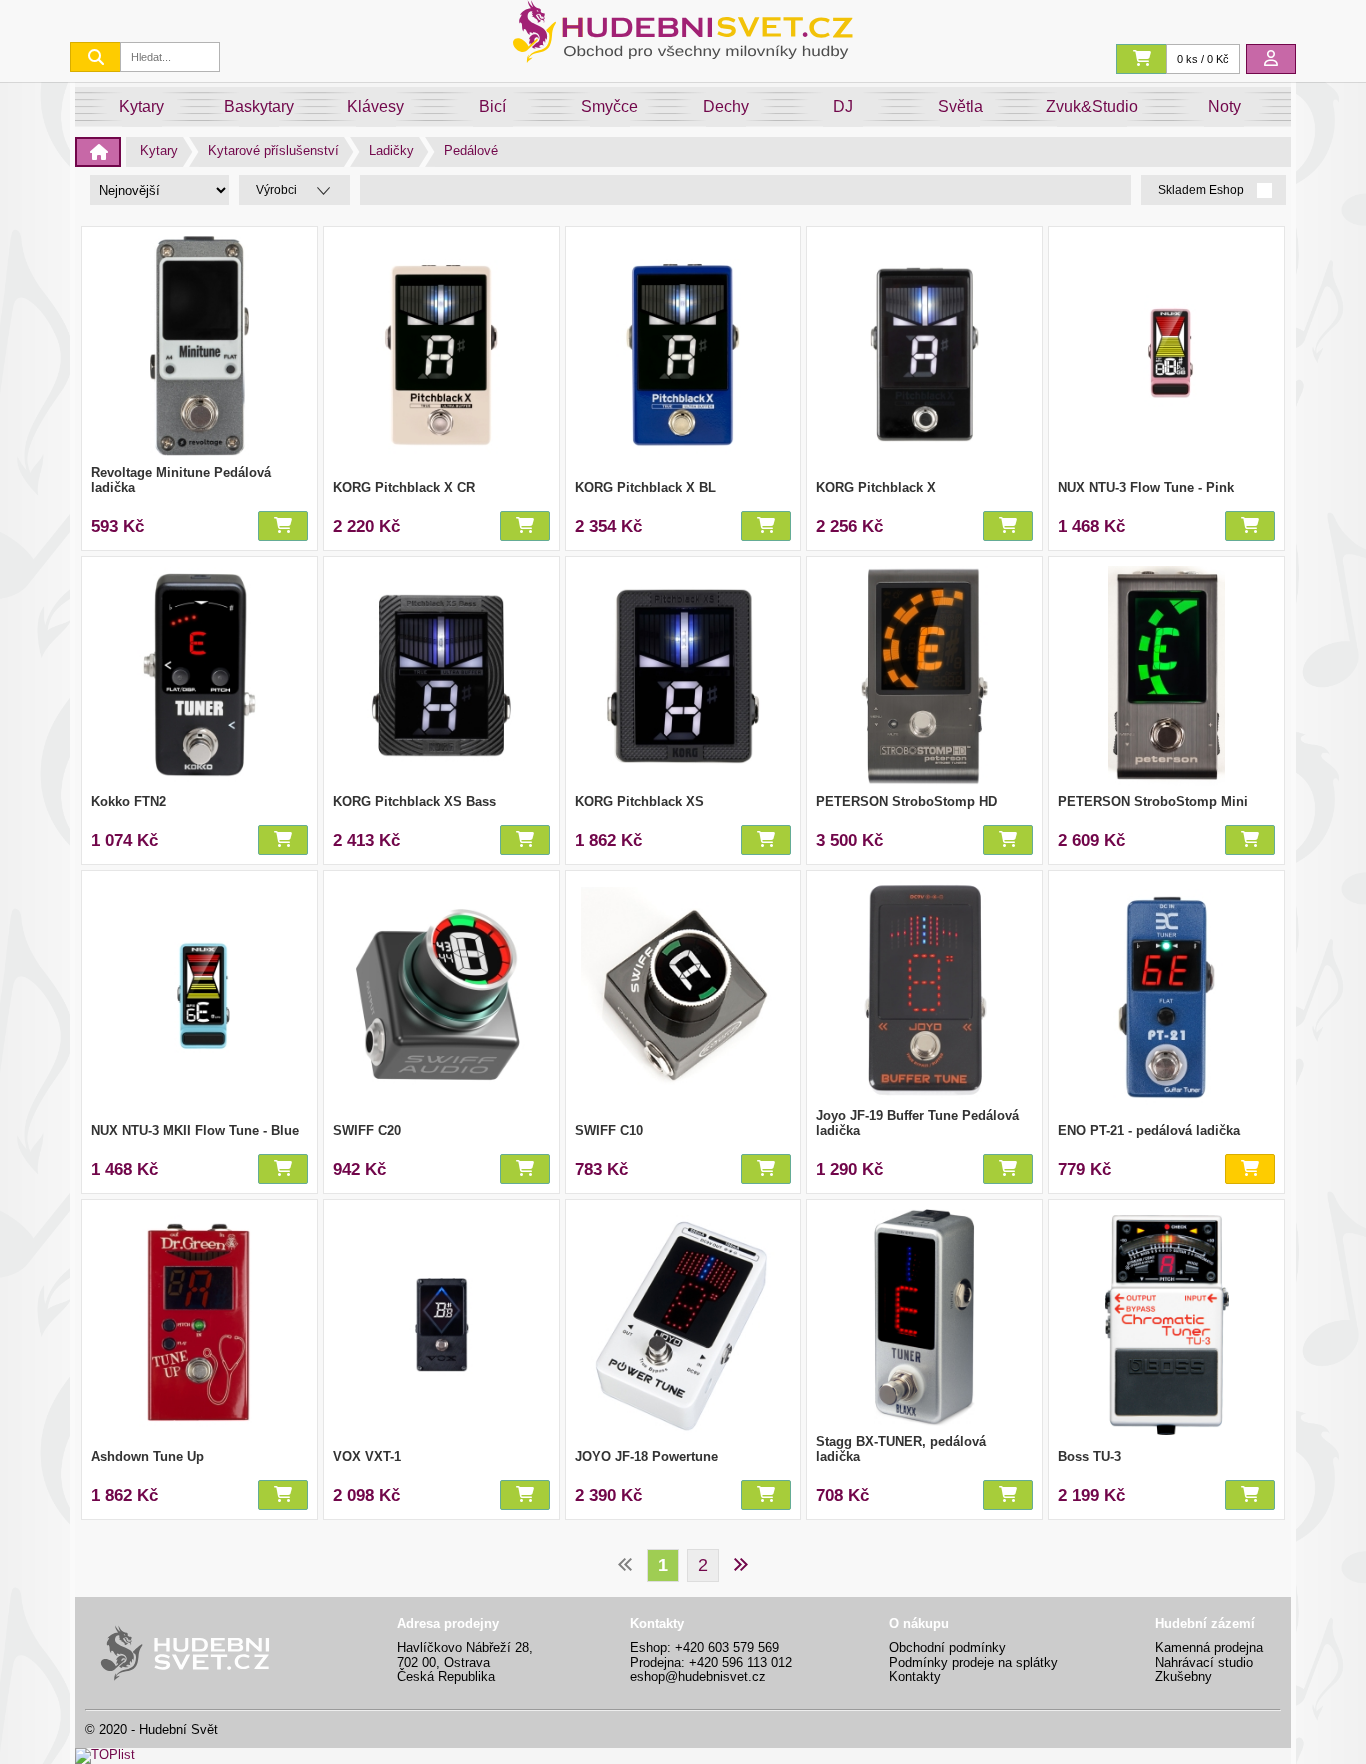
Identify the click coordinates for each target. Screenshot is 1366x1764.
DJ (843, 106)
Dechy (726, 106)
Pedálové (471, 150)
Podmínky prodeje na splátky (973, 1662)
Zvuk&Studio (1092, 106)
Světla (960, 106)
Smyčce (609, 106)
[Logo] (683, 57)
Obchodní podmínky (947, 1647)
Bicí (492, 106)
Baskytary (259, 106)
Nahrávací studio (1204, 1662)
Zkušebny (1183, 1676)
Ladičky (391, 150)
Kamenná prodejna (1209, 1647)
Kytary (141, 106)
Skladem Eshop (1202, 190)
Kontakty (915, 1676)
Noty (1224, 106)
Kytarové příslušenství (273, 150)
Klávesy (375, 106)
